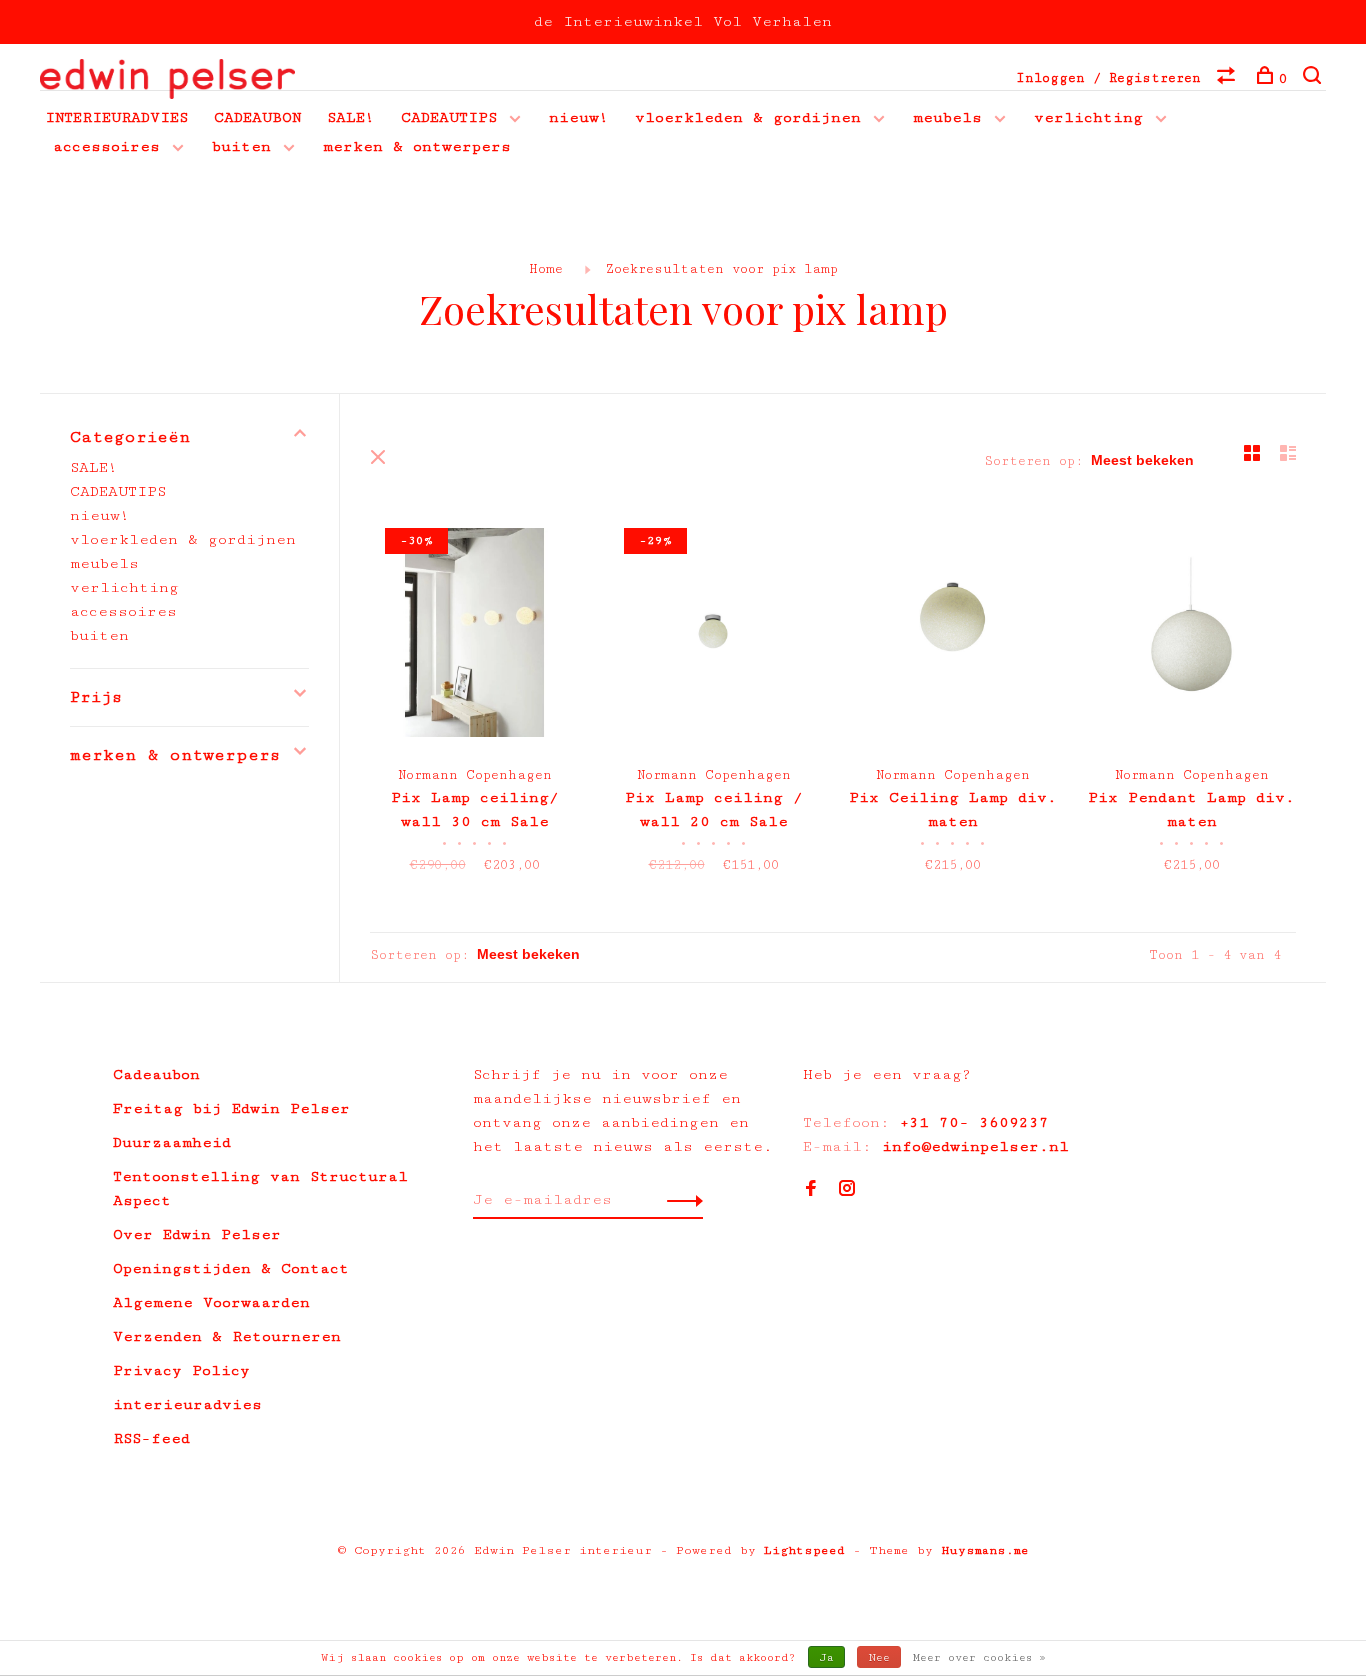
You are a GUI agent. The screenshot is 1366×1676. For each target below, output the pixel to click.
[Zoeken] (1314, 79)
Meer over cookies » (979, 1657)
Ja (826, 1657)
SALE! (351, 117)
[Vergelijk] (1228, 79)
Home (546, 269)
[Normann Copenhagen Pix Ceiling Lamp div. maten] (952, 636)
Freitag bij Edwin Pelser (231, 1108)
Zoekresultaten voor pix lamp (721, 269)
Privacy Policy (181, 1370)
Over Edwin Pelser (197, 1234)
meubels (947, 117)
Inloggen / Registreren (1108, 78)
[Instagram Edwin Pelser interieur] (847, 1190)
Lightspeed (804, 1550)
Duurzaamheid (172, 1142)
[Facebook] (811, 1190)
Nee (879, 1657)
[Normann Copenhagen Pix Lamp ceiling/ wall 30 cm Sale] (474, 636)
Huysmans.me (985, 1550)
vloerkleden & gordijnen (748, 117)
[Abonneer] (679, 1200)
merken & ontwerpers (417, 146)
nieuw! (579, 117)
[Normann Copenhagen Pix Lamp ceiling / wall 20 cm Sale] (713, 636)
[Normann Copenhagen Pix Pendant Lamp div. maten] (1191, 636)
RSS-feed (151, 1438)
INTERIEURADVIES (116, 117)
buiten (241, 146)
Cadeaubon (156, 1074)
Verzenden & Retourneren (227, 1336)
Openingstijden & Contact (231, 1268)
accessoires (106, 146)
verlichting (1088, 117)
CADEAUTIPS (449, 117)
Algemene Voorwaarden (211, 1302)
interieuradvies (187, 1404)
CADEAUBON (257, 117)
